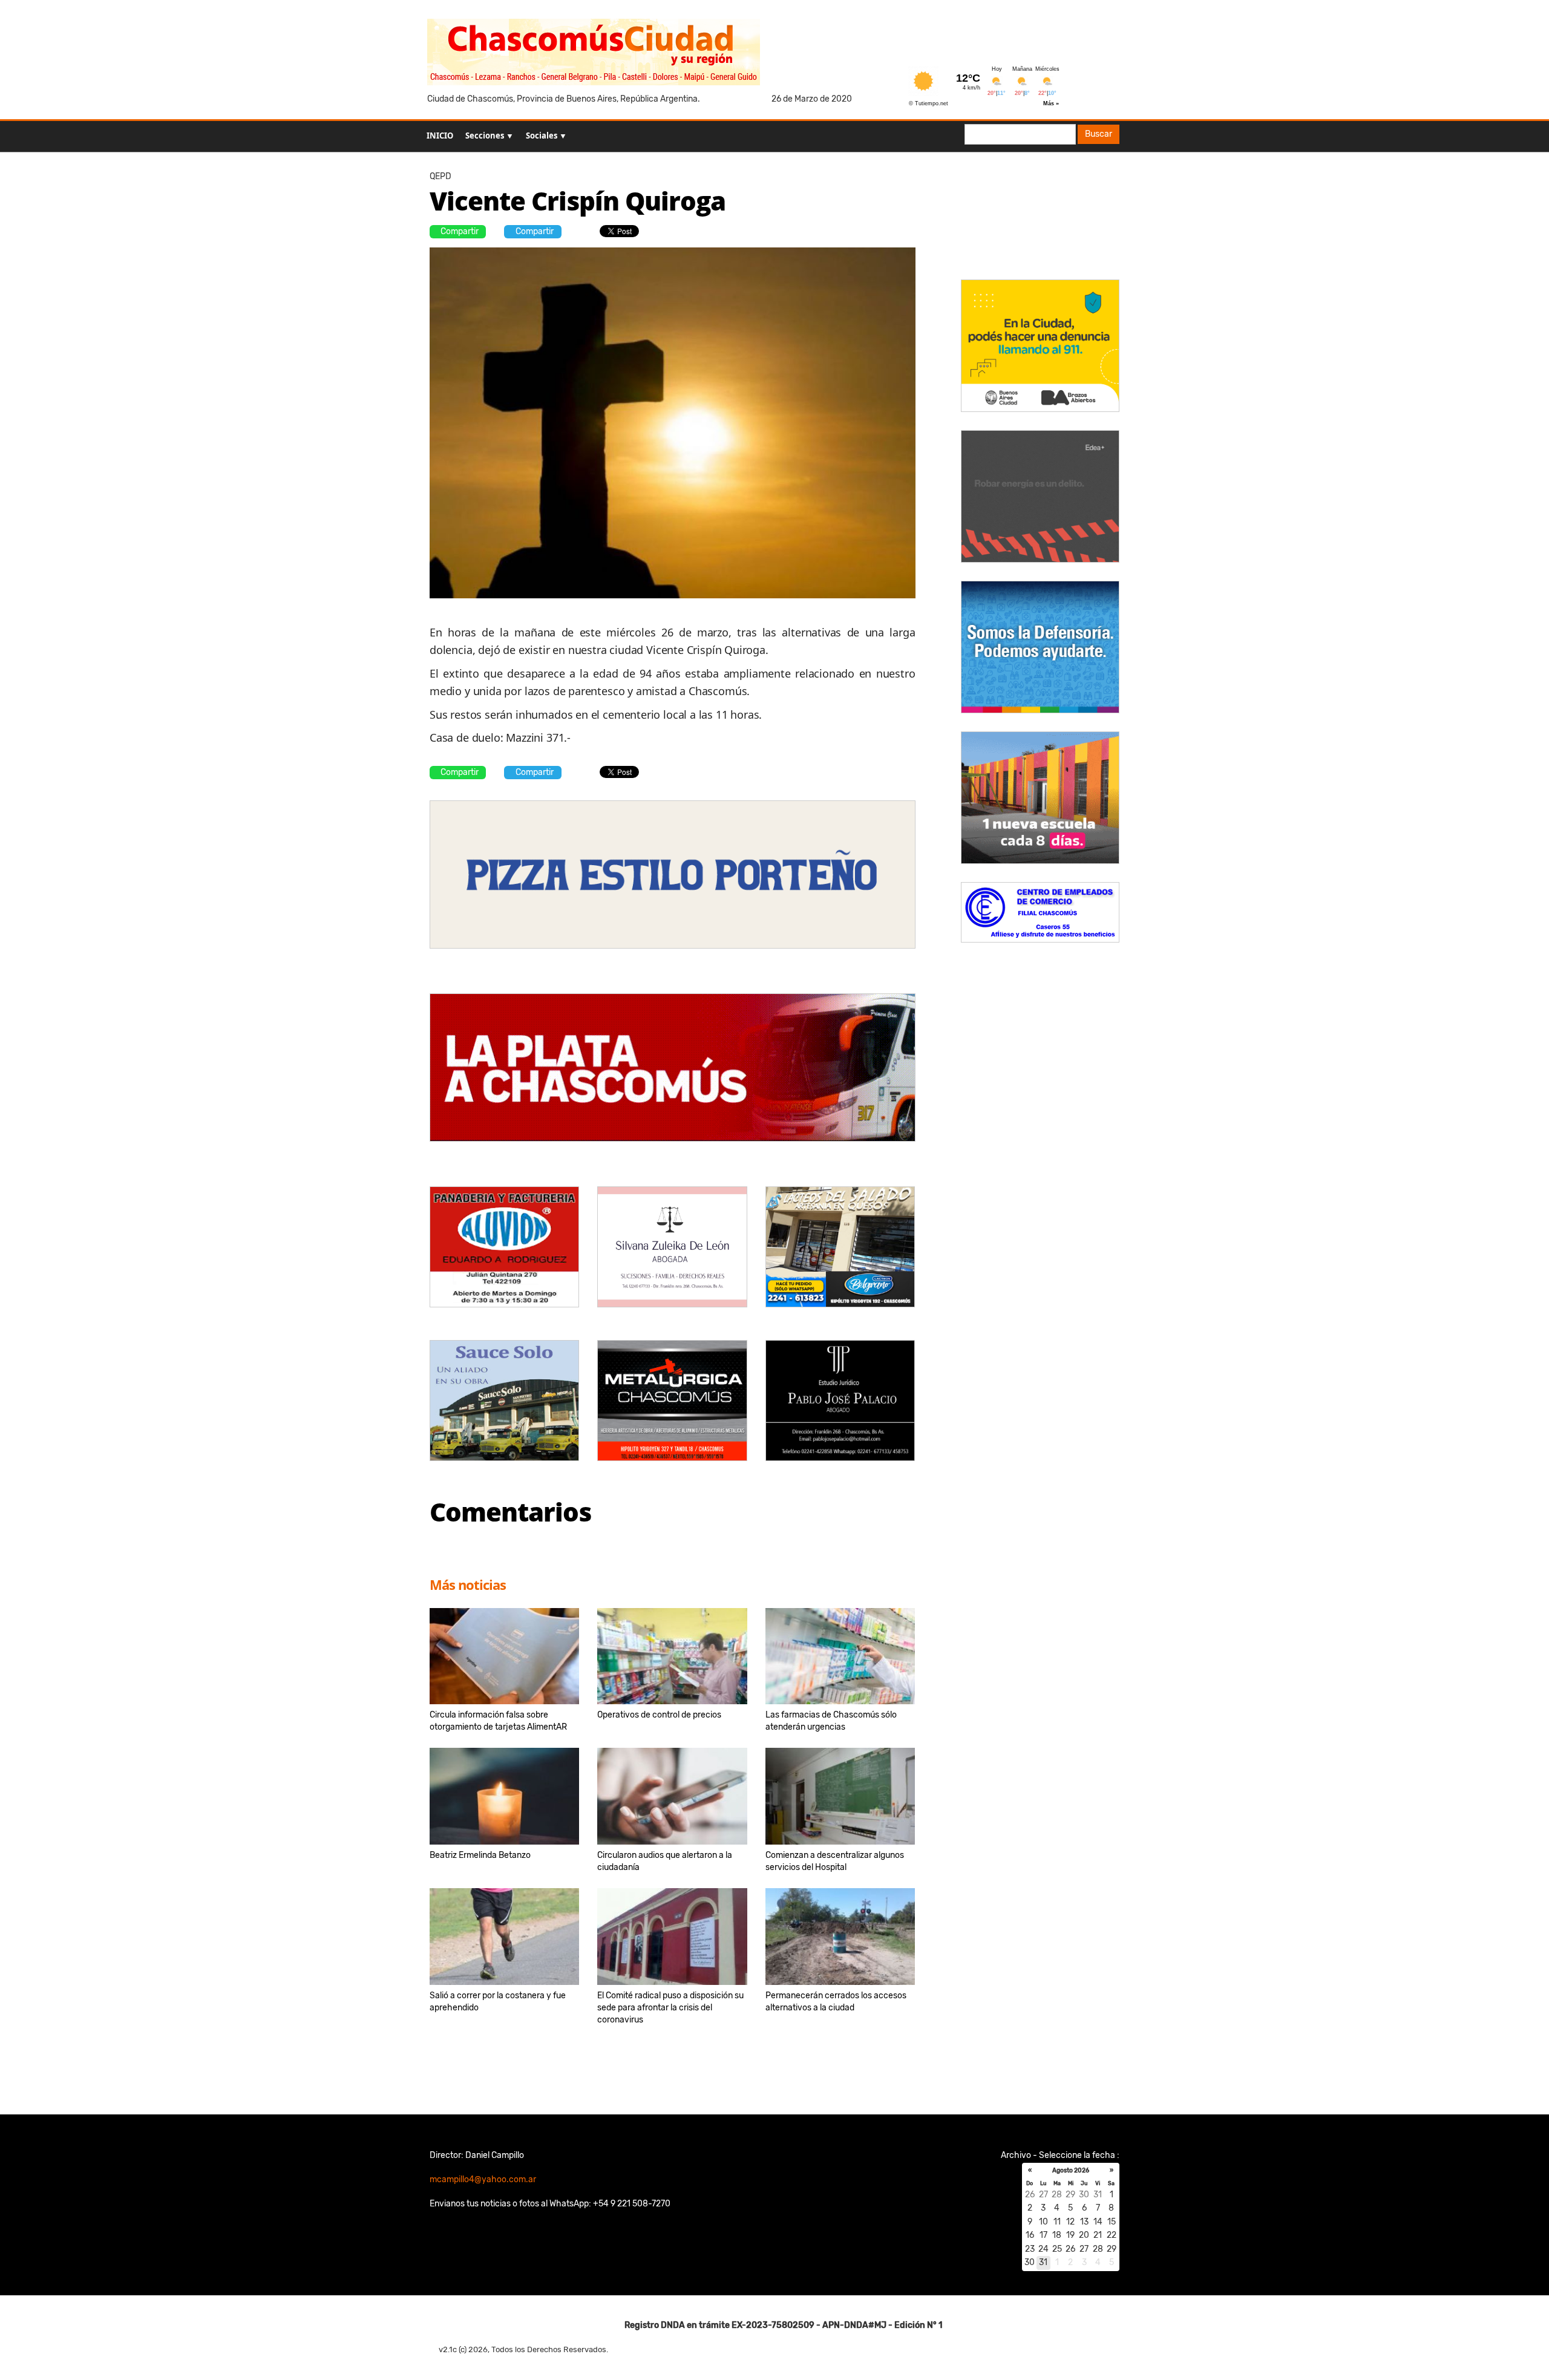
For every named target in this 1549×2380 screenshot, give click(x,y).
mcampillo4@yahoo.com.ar (483, 2179)
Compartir (460, 231)
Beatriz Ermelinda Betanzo (480, 1855)
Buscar (1099, 134)
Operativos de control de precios (659, 1715)
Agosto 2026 (1071, 2171)
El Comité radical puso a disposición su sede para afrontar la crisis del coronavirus (670, 2008)
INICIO (440, 136)
